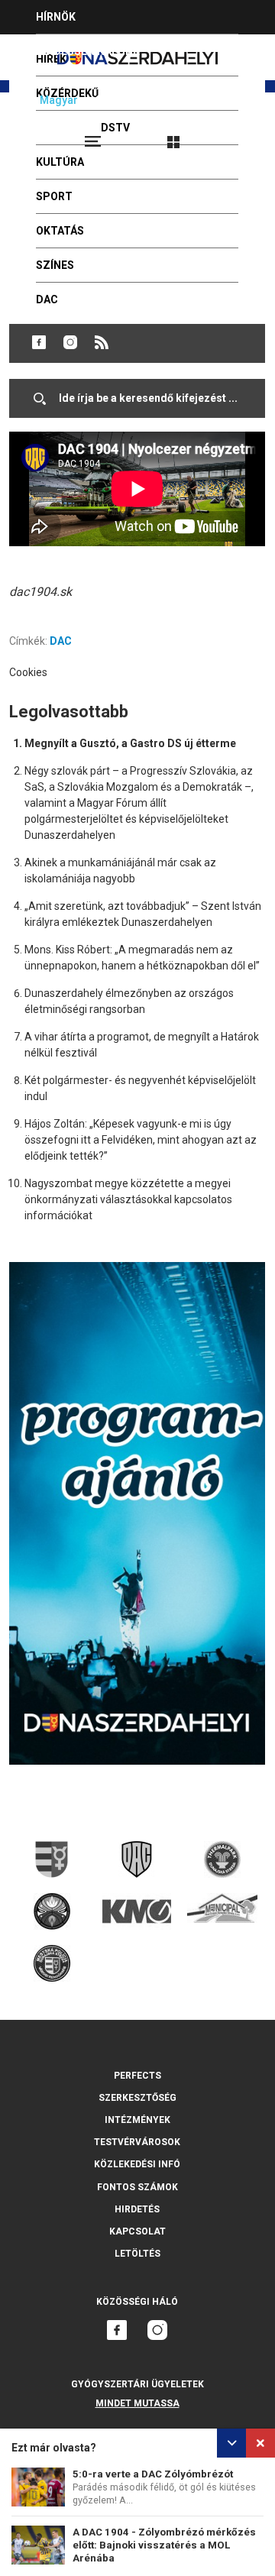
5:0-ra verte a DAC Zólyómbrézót (153, 2474)
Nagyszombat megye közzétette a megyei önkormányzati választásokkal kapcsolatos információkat (128, 1199)
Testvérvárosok (137, 2142)
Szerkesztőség (137, 2098)
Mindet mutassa (137, 2403)
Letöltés (137, 2254)
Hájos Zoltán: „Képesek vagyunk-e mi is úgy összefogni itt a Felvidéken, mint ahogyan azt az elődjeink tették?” (141, 1140)
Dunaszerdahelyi (39, 342)
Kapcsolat (137, 2231)
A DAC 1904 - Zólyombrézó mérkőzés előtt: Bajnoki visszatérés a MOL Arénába (164, 2545)
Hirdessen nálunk (88, 51)
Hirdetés (137, 2209)
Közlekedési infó (137, 2164)
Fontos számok (137, 2187)
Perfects (137, 2076)
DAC (61, 641)
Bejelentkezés (231, 135)
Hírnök (56, 17)
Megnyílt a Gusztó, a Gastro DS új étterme (130, 743)
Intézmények (137, 2120)
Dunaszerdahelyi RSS (102, 342)
